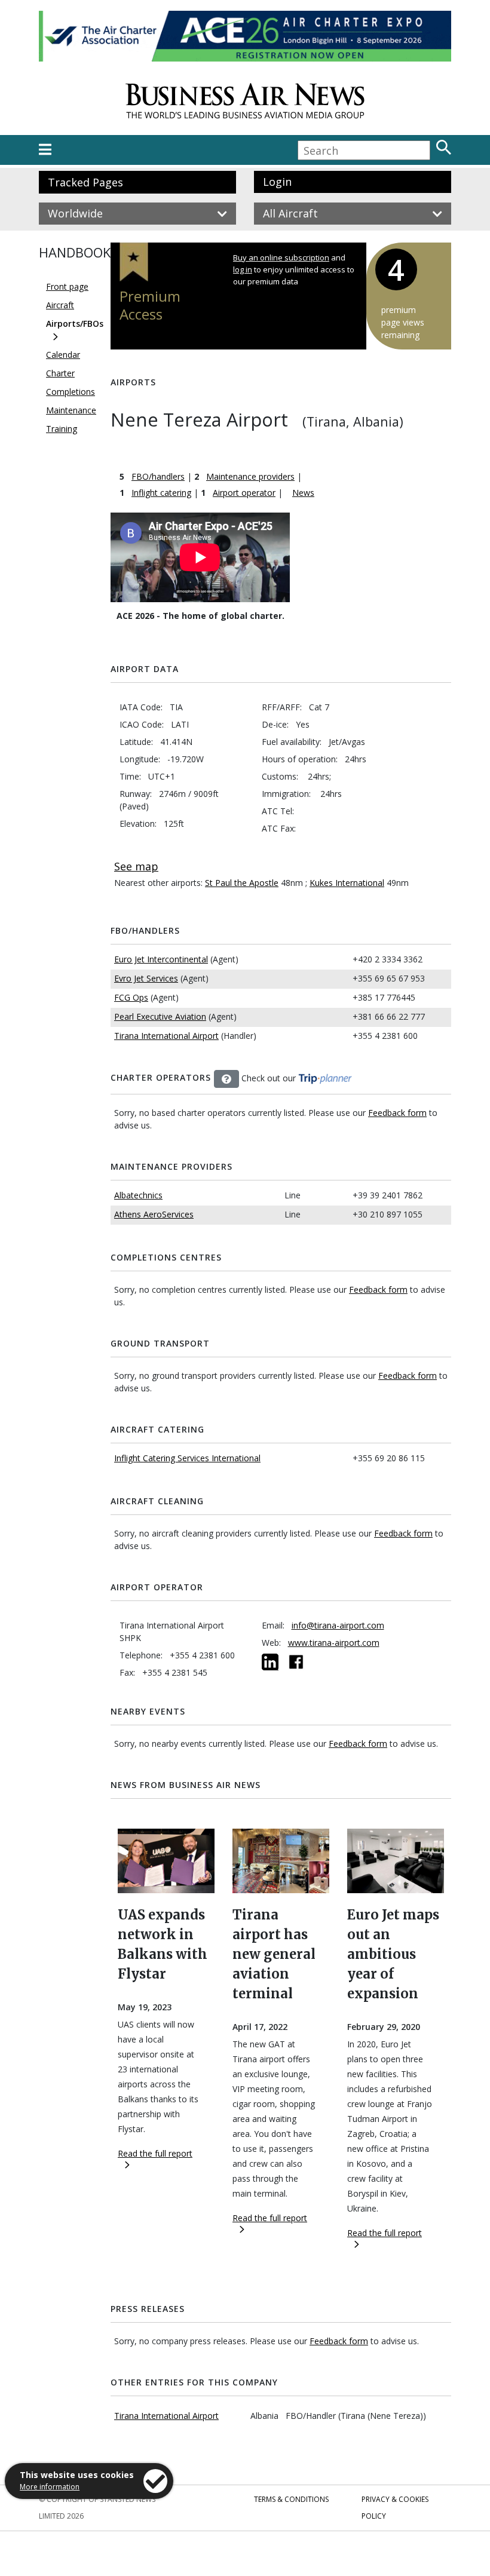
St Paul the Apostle (242, 883)
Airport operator (244, 493)
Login (277, 182)
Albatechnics (138, 1195)
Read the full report (155, 2153)
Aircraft (60, 305)
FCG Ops (131, 997)
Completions (71, 392)
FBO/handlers (158, 476)
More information (50, 2487)
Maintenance (71, 410)
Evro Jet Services (146, 978)
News (303, 493)
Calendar (63, 355)
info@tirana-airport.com (338, 1625)
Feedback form (397, 1113)
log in (243, 269)
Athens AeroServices (154, 1214)
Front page (67, 286)
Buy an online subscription (281, 257)
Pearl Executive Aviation (160, 1016)
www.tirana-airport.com (334, 1643)
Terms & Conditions (291, 2499)
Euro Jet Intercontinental (161, 959)
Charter (60, 373)
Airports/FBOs (75, 323)
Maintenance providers (250, 476)
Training (62, 429)
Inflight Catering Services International (187, 1458)
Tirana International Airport (166, 1036)
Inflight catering (161, 493)
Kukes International (347, 883)
